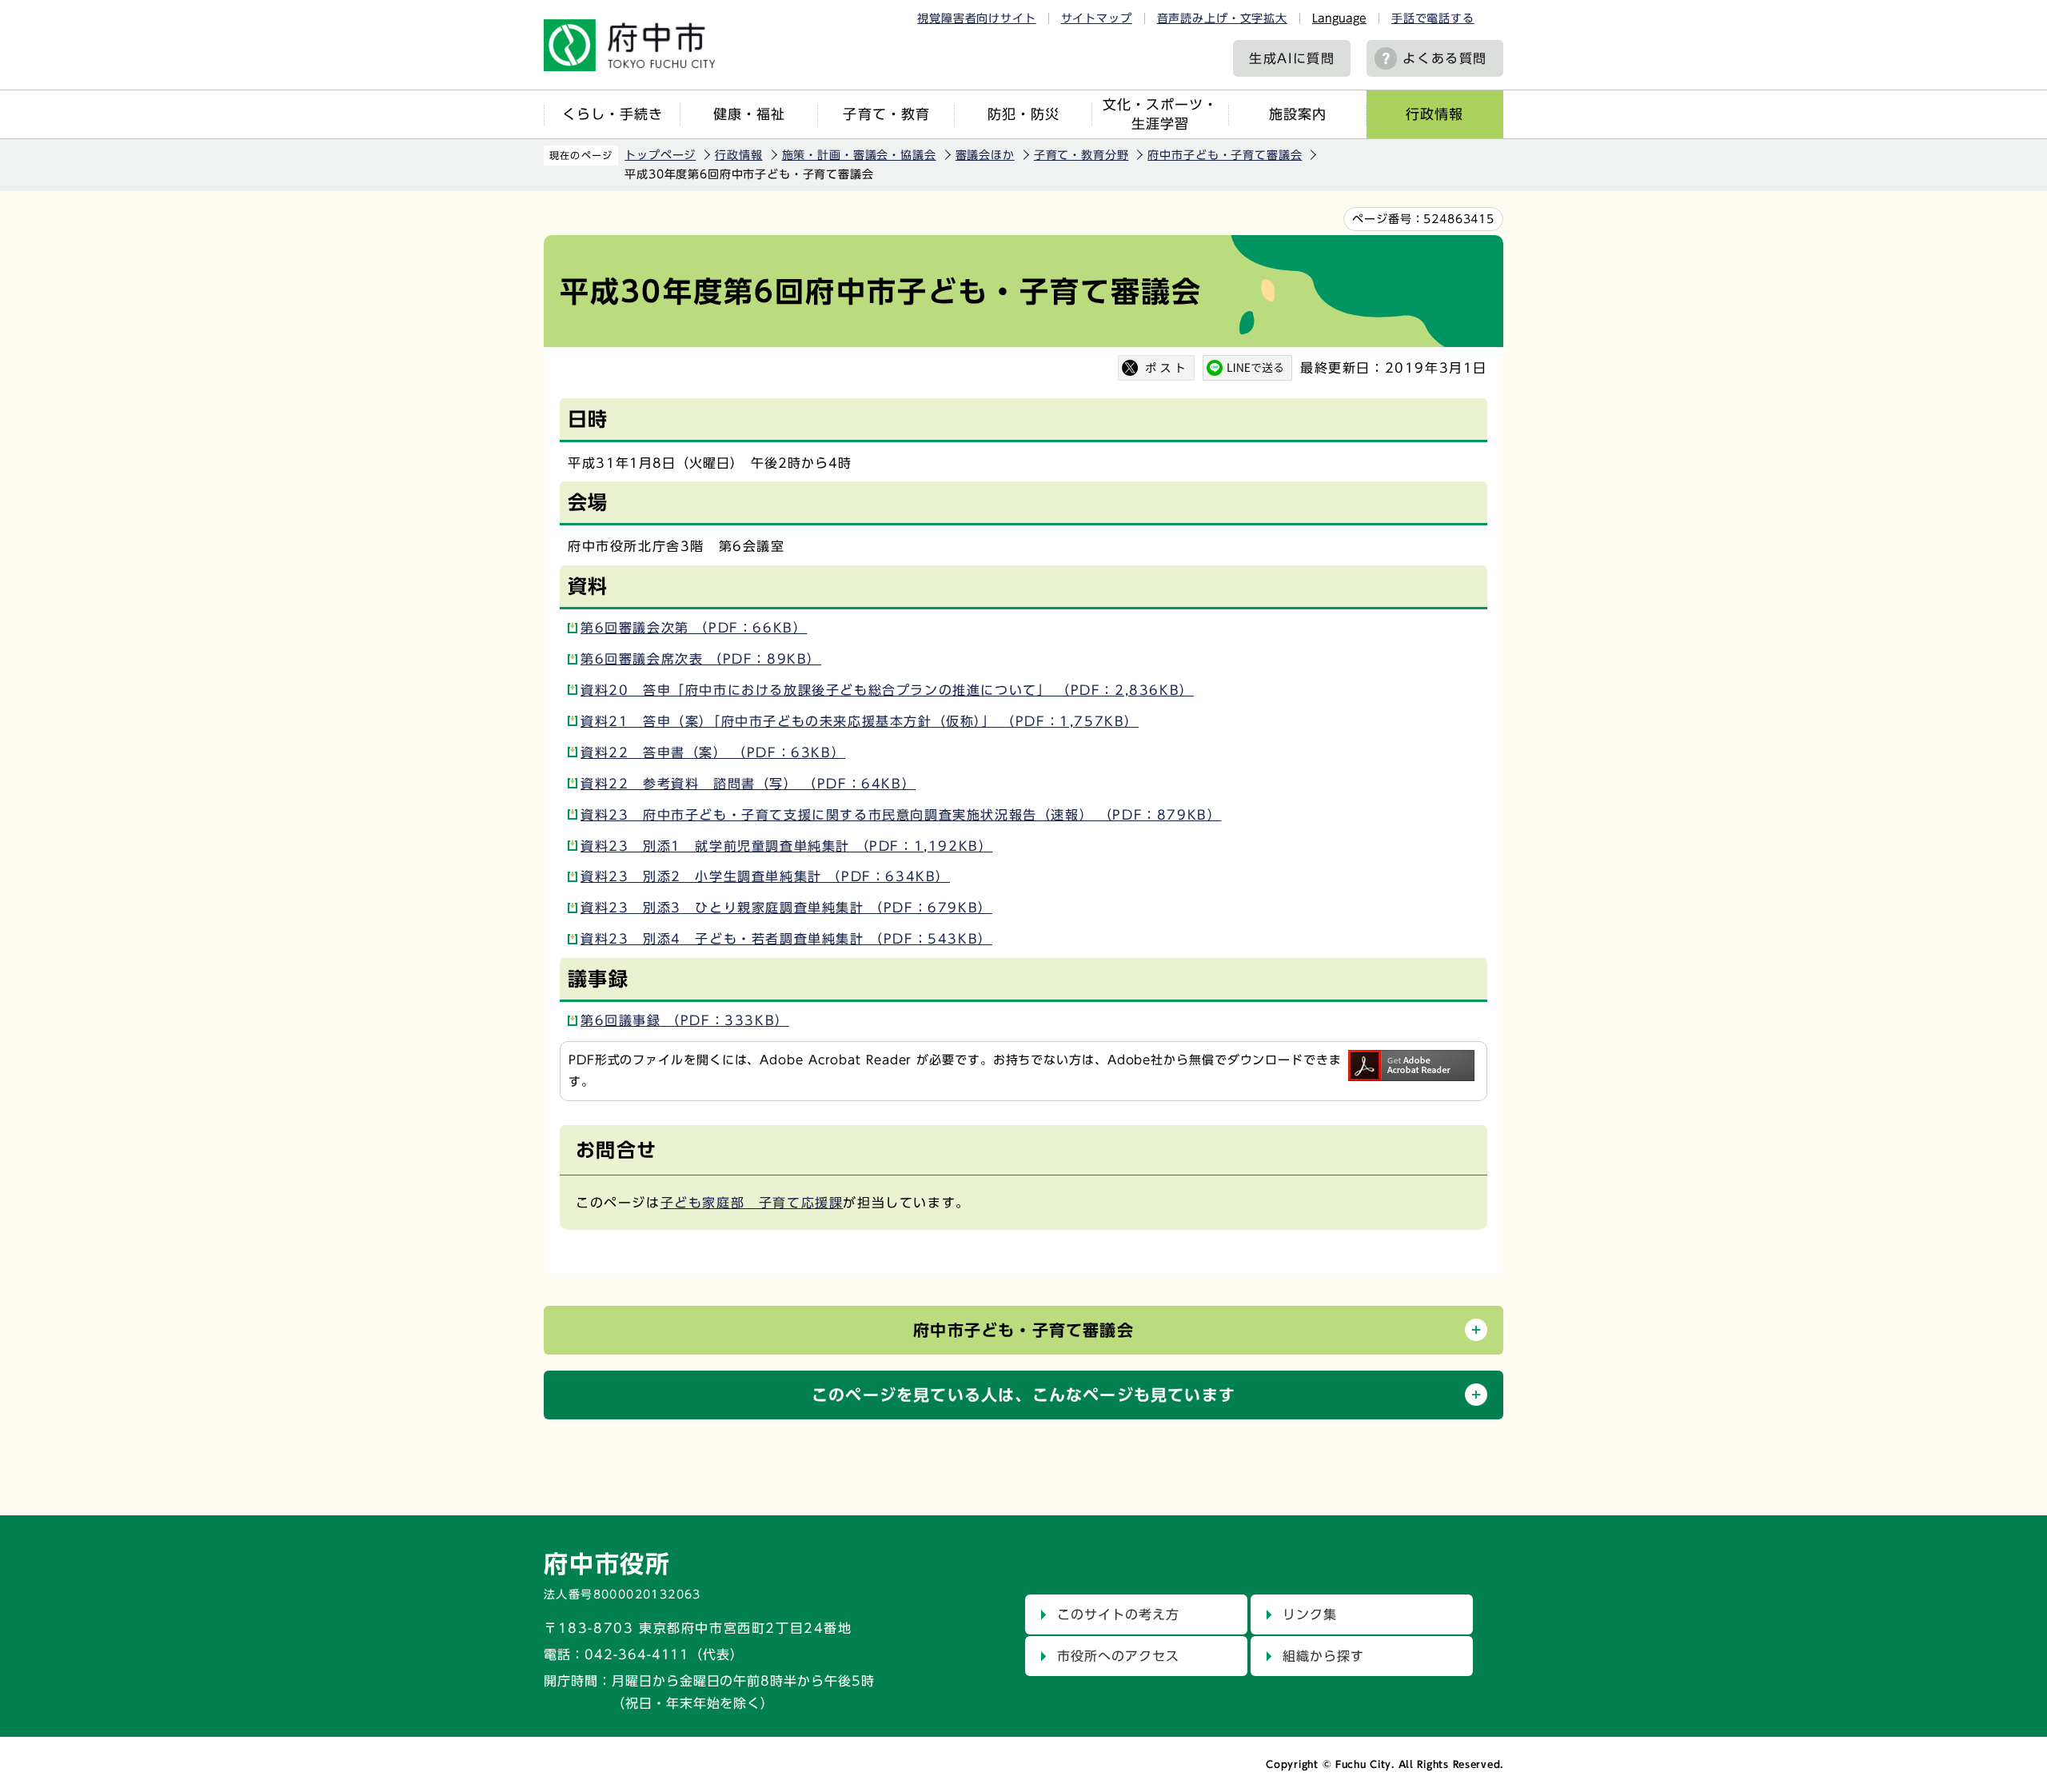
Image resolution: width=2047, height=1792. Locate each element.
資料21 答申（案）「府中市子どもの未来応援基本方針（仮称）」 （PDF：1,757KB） (860, 721)
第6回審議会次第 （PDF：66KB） (694, 628)
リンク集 (1310, 1614)
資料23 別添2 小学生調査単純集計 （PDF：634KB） (765, 876)
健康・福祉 (749, 114)
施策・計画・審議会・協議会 (859, 155)
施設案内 (1298, 114)
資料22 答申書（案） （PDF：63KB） (713, 752)
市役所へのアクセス (1118, 1656)
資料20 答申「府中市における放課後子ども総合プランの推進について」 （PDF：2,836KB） (887, 690)
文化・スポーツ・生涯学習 (1160, 114)
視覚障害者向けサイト (976, 18)
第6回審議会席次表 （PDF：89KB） (701, 659)
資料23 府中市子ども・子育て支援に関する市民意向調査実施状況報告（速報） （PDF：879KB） (901, 815)
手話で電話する (1433, 18)
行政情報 (1434, 114)
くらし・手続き (613, 114)
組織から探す (1323, 1656)
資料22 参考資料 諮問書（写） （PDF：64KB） (748, 784)
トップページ (660, 155)
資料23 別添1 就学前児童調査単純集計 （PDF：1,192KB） (786, 846)
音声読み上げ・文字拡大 (1222, 18)
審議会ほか (985, 155)
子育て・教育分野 (1081, 155)
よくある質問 (1445, 58)
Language (1339, 18)
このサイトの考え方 (1118, 1614)
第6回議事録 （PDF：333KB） (685, 1020)
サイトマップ (1097, 18)
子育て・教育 (886, 114)
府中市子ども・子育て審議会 (1225, 155)
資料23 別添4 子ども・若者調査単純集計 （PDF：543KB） (786, 939)
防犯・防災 (1023, 114)
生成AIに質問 (1292, 58)
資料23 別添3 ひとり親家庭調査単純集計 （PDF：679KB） (786, 908)
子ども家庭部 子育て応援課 (752, 1203)
